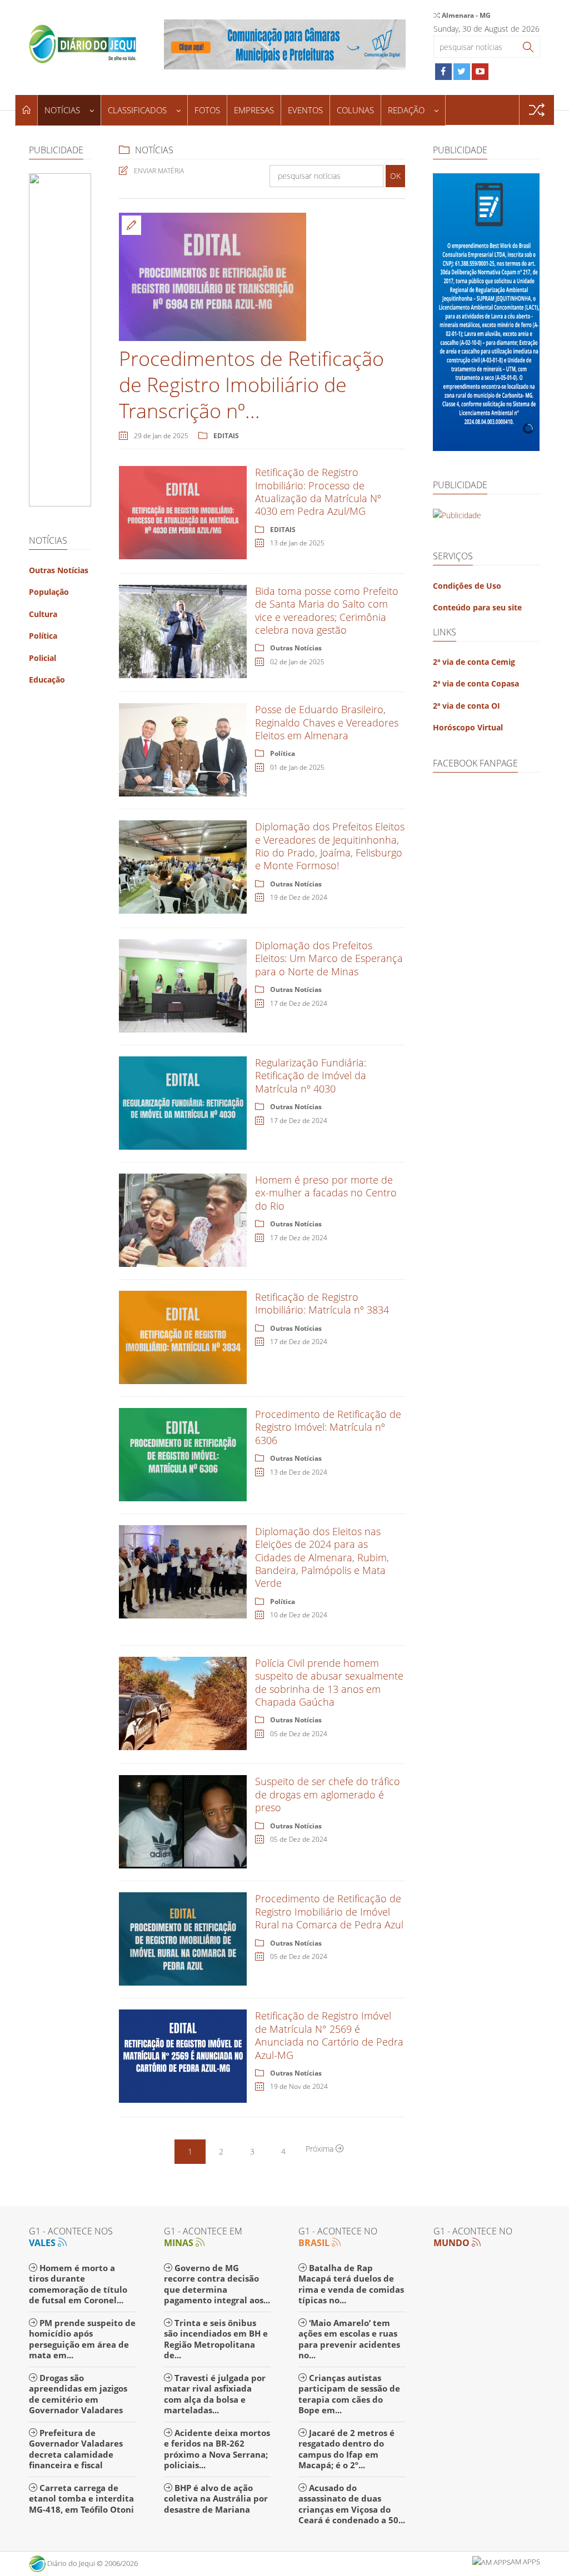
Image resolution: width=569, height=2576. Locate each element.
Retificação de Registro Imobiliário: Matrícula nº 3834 (322, 1303)
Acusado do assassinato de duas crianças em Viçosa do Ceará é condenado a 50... (352, 2504)
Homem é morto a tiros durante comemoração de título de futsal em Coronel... (78, 2284)
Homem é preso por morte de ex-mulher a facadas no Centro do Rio (326, 1193)
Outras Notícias (59, 570)
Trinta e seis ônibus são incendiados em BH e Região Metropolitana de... (216, 2339)
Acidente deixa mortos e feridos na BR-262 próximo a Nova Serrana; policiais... (217, 2449)
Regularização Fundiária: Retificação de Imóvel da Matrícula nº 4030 (311, 1076)
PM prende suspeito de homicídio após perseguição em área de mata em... (82, 2339)
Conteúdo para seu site (477, 607)
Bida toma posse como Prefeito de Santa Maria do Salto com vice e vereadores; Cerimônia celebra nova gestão (327, 610)
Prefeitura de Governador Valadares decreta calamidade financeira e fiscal (76, 2449)
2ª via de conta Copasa (476, 683)
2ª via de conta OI (466, 706)
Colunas (355, 110)
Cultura (43, 614)
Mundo (453, 2243)
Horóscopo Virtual (468, 727)
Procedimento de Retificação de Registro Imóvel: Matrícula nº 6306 (328, 1427)
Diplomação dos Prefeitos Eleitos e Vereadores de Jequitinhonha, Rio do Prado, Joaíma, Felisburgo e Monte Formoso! (330, 846)
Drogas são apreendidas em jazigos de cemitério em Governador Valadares (78, 2394)
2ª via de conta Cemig (474, 662)
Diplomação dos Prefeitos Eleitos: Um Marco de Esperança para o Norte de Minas (329, 958)
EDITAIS (226, 436)
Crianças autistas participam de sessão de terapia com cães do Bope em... (349, 2394)
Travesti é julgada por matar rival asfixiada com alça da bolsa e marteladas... (215, 2394)
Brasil (315, 2243)
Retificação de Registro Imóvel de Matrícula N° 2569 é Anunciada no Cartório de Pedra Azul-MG (329, 2035)
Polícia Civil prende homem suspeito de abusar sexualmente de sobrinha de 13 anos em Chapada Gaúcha (329, 1682)
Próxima (321, 2149)
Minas (180, 2243)
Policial (43, 658)
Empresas (254, 110)
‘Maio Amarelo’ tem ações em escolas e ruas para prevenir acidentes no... (349, 2339)
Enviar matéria (159, 171)
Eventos (305, 110)
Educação (47, 680)
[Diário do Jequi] (83, 42)
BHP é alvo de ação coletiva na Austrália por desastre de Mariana (216, 2499)
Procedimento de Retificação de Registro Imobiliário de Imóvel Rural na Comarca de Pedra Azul (329, 1911)
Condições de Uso (467, 586)
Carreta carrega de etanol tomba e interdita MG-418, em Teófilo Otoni (81, 2499)
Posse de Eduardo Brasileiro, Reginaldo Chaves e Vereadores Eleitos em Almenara (327, 722)
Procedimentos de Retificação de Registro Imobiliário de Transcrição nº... (251, 385)
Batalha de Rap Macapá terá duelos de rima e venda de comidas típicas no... (351, 2284)
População (49, 592)
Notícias (63, 110)
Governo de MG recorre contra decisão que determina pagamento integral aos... (217, 2284)
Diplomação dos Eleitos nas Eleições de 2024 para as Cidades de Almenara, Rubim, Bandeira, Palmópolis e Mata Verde (322, 1557)
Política (43, 636)
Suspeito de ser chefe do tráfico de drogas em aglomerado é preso (328, 1794)
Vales (43, 2243)
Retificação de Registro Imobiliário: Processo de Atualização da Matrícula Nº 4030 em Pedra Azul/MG (318, 492)
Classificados (138, 110)
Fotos (207, 110)
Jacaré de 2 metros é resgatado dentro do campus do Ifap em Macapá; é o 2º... (346, 2449)
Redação (407, 110)
